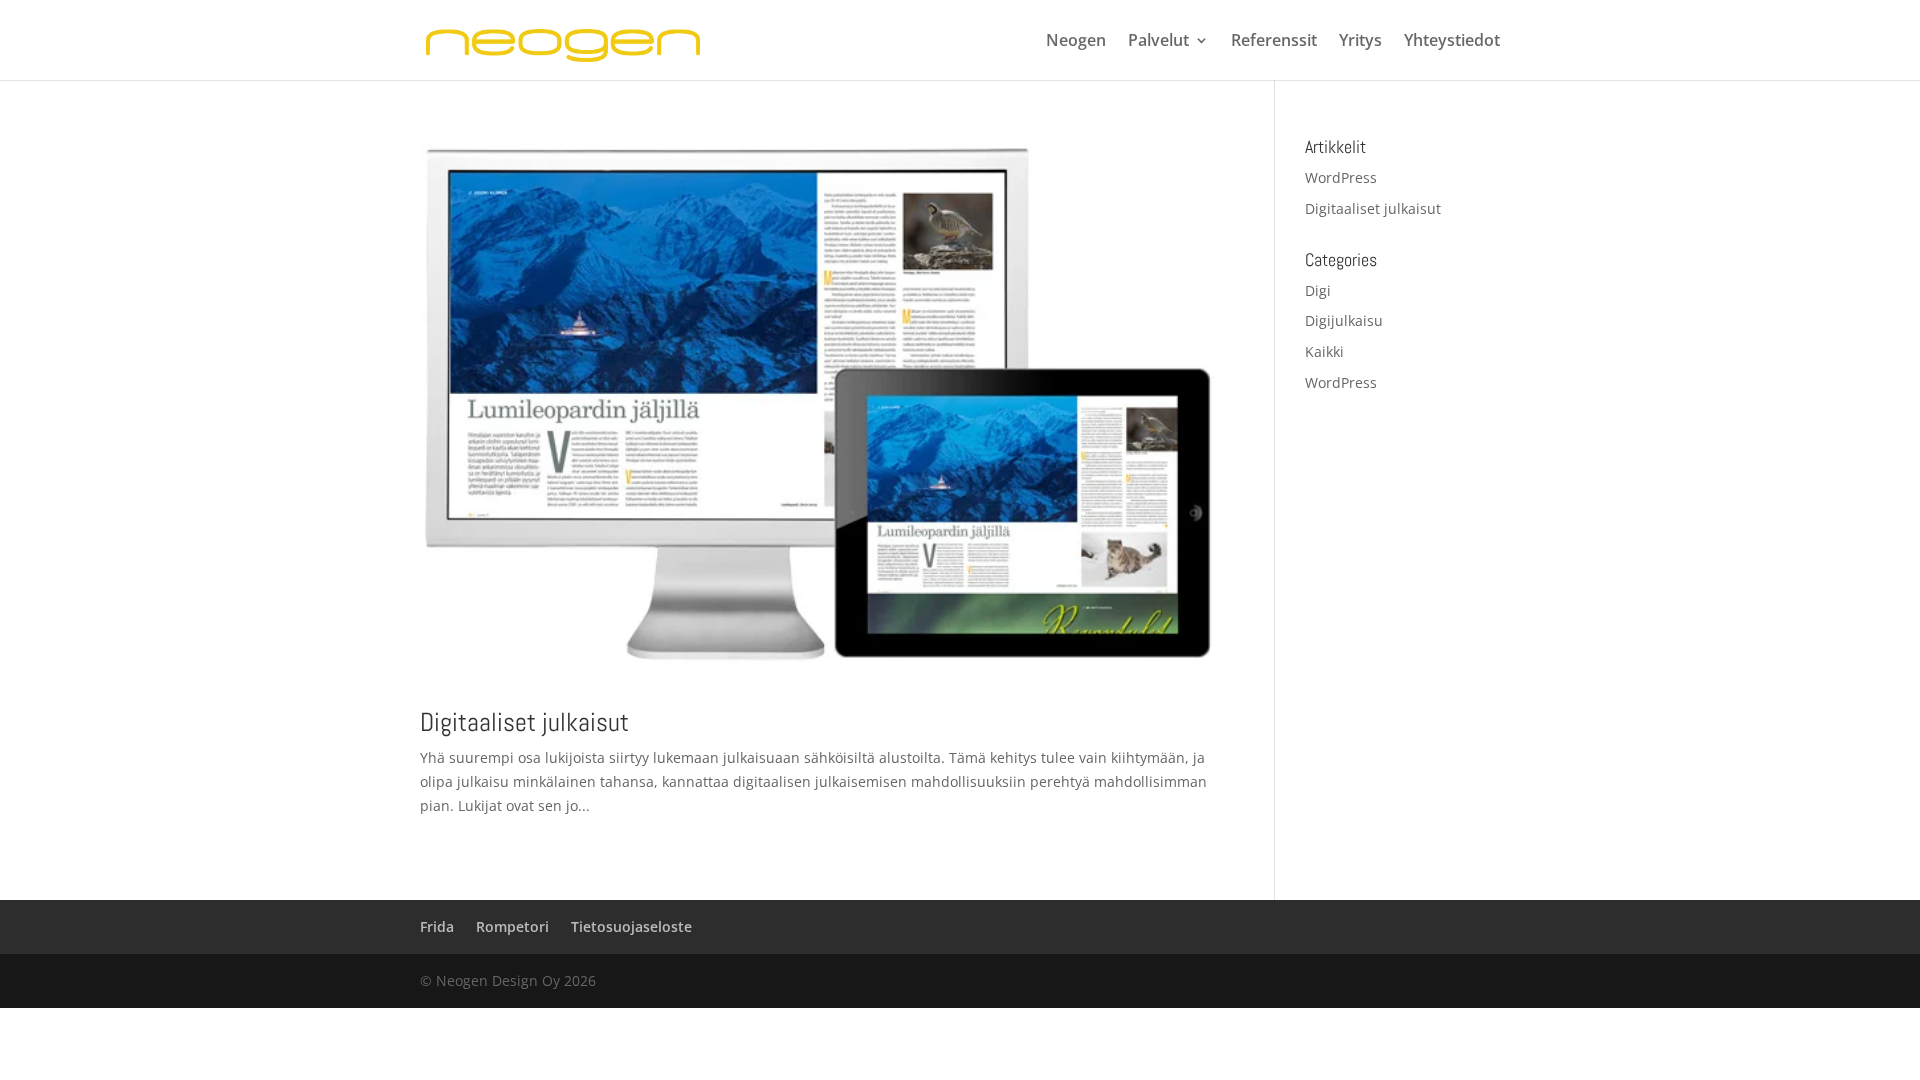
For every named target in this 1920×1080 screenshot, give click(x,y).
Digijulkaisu (1344, 320)
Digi (1318, 290)
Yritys (1360, 42)
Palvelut (1158, 42)
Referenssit (1274, 42)
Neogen (1076, 42)
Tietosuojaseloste (631, 926)
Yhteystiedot (1452, 42)
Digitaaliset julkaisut (524, 722)
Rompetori (512, 926)
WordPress (1341, 177)
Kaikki (1324, 351)
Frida (437, 926)
